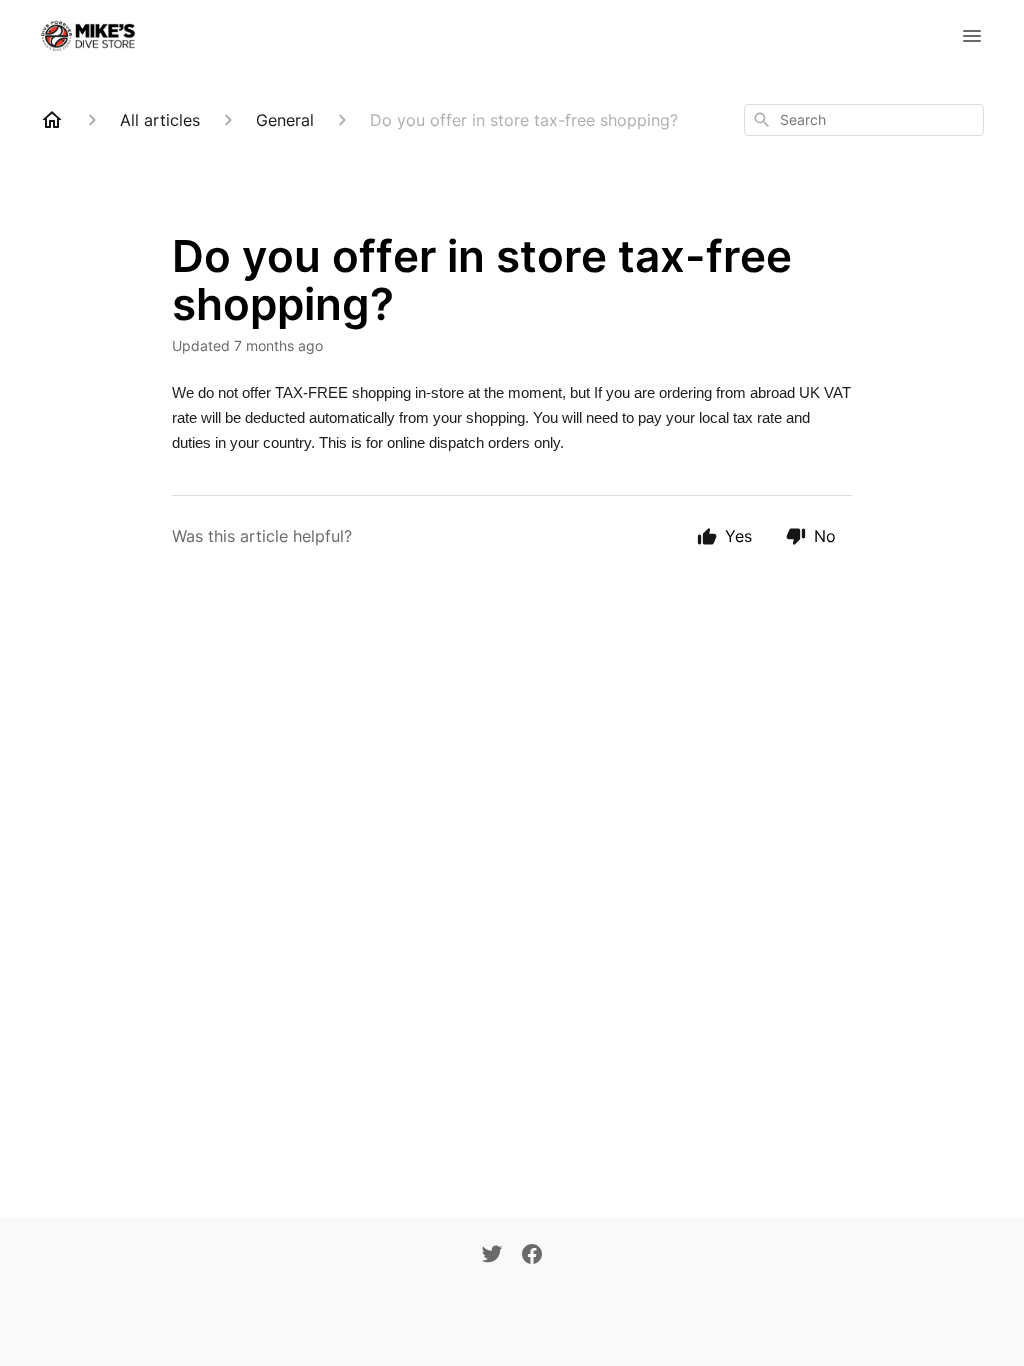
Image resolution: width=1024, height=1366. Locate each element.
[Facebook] (532, 1256)
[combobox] (864, 120)
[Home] (52, 120)
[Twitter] (492, 1256)
